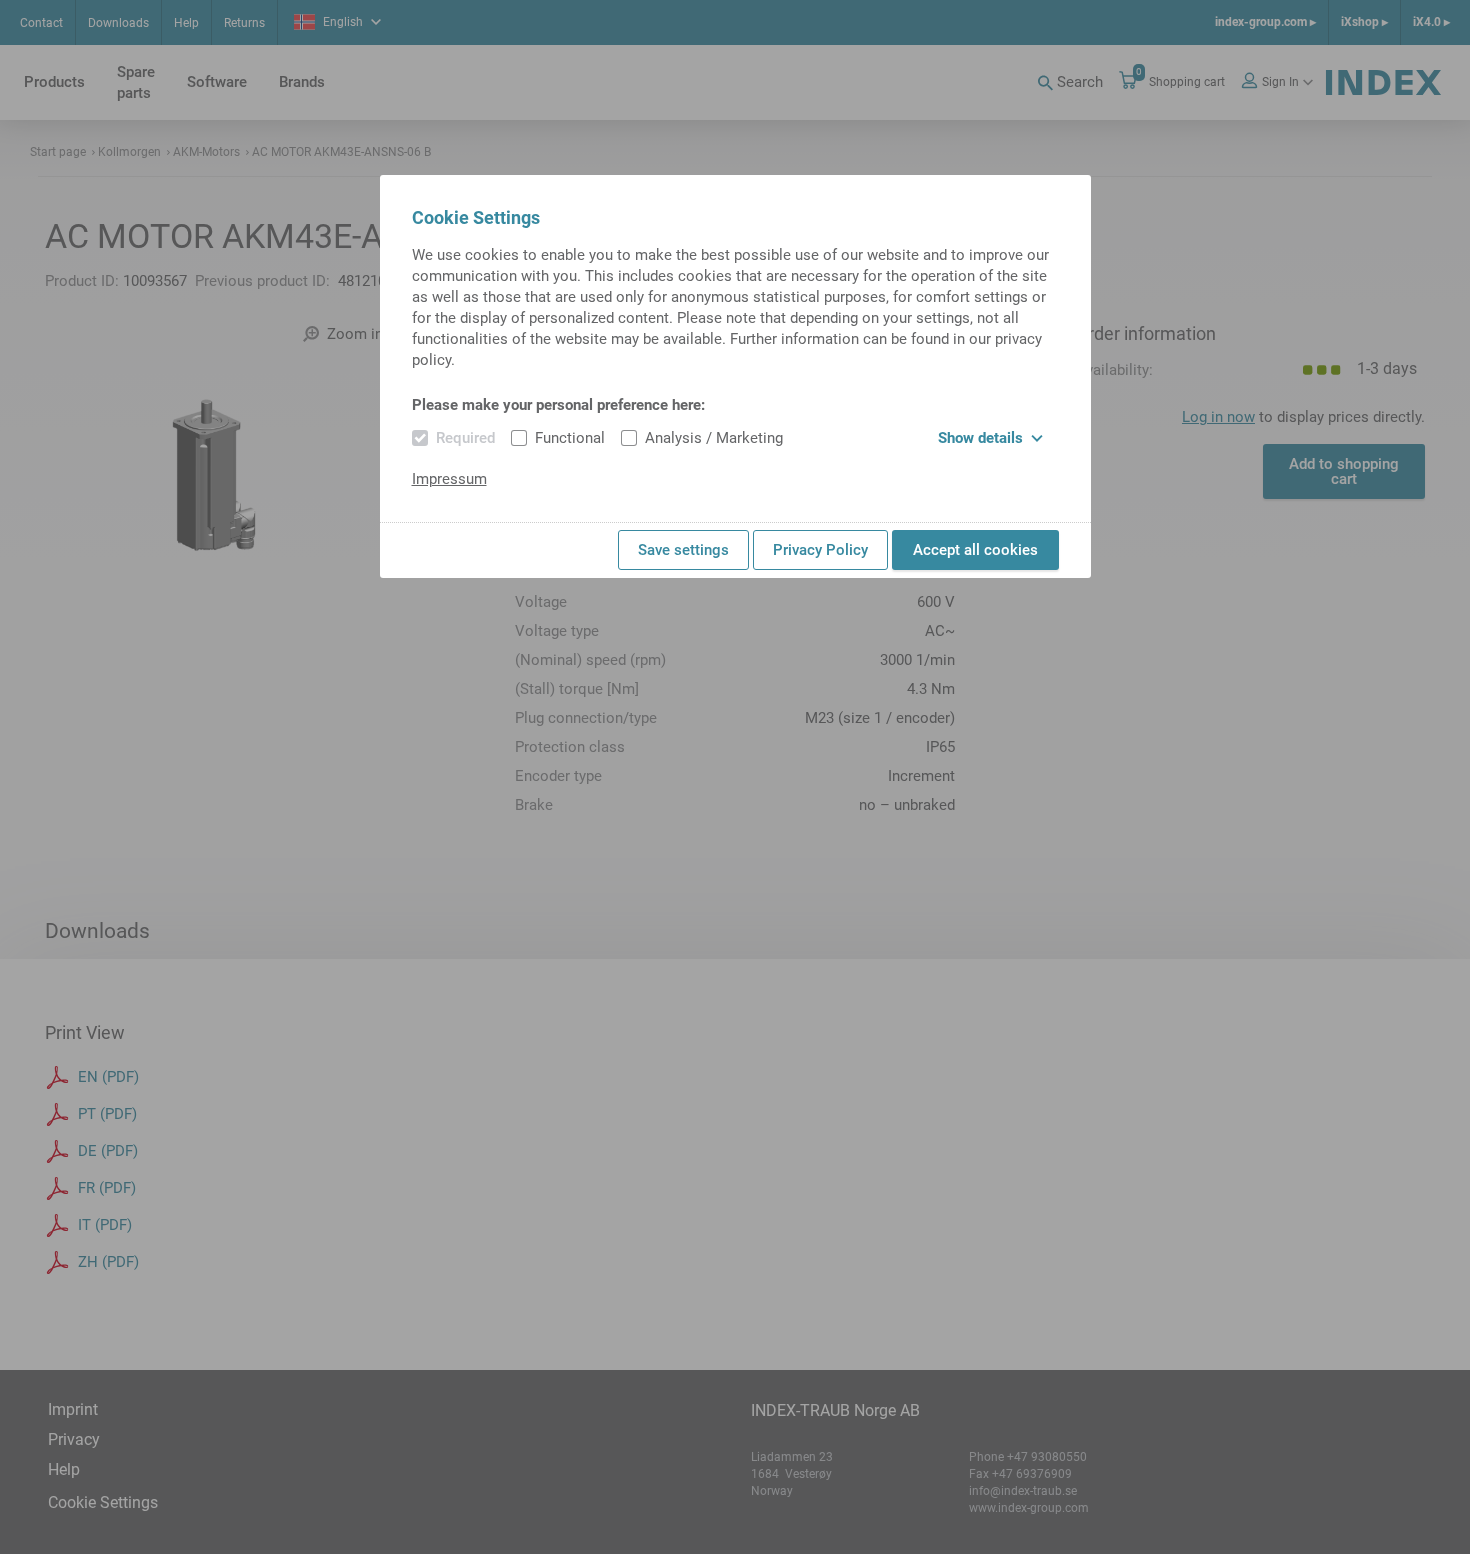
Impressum (449, 479)
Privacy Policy (820, 550)
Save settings (683, 550)
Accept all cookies (975, 550)
